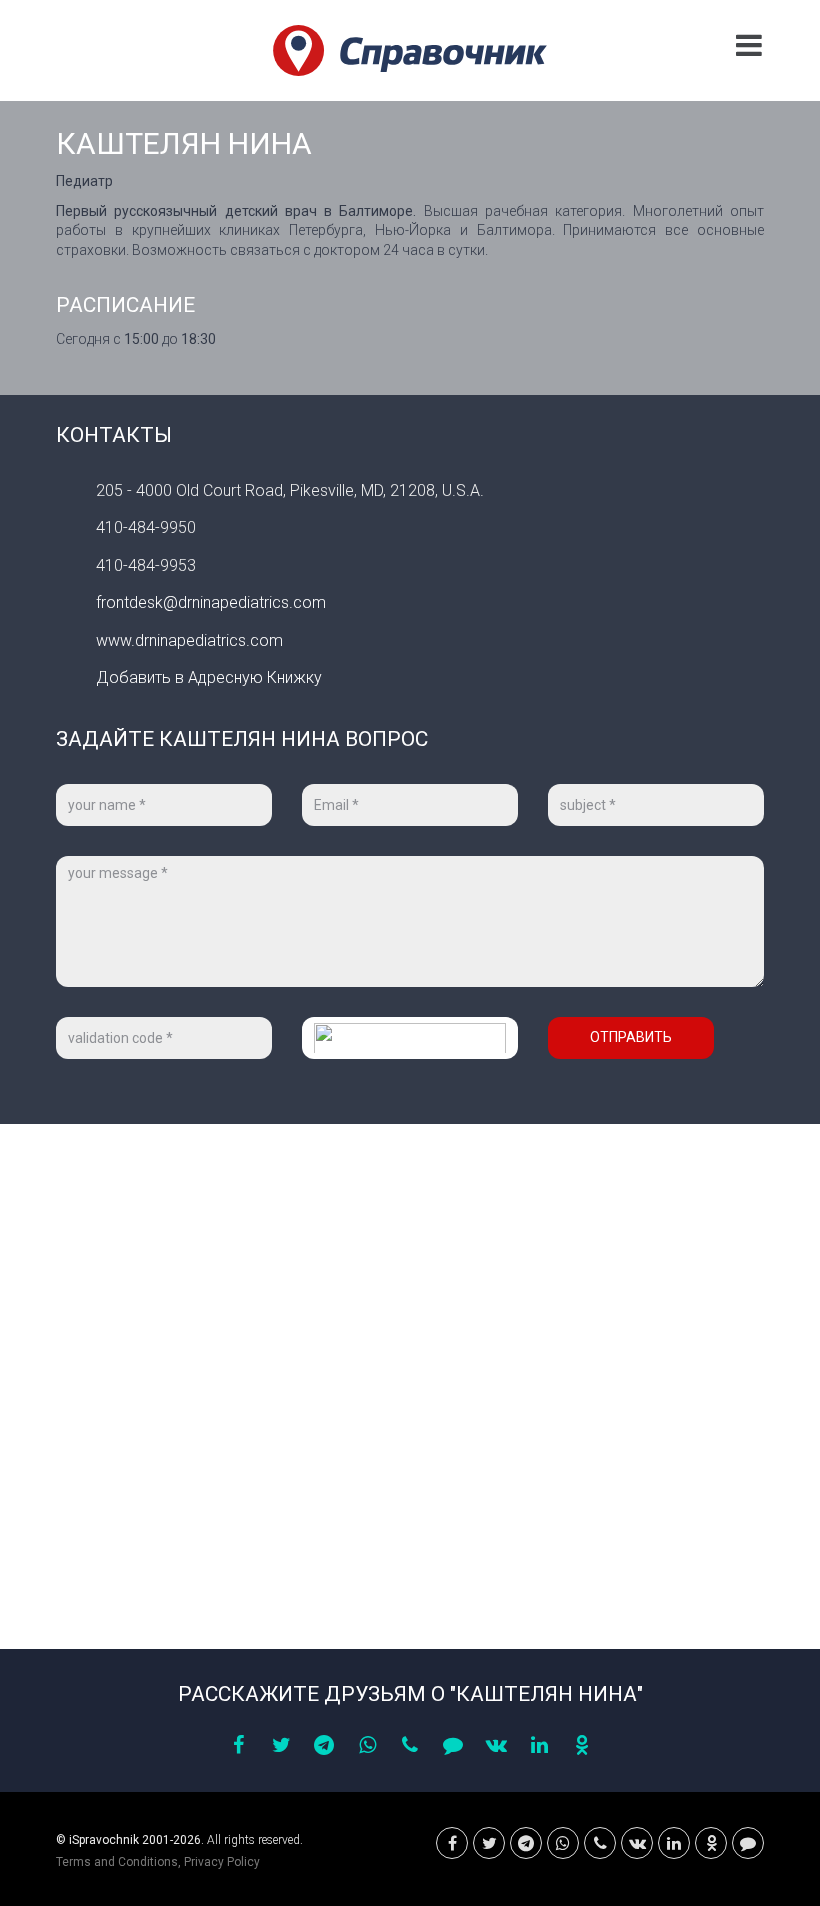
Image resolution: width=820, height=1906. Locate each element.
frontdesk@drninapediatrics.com (211, 602)
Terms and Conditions (117, 1862)
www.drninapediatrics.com (189, 640)
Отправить (631, 1037)
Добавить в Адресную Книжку (209, 677)
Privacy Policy (222, 1862)
